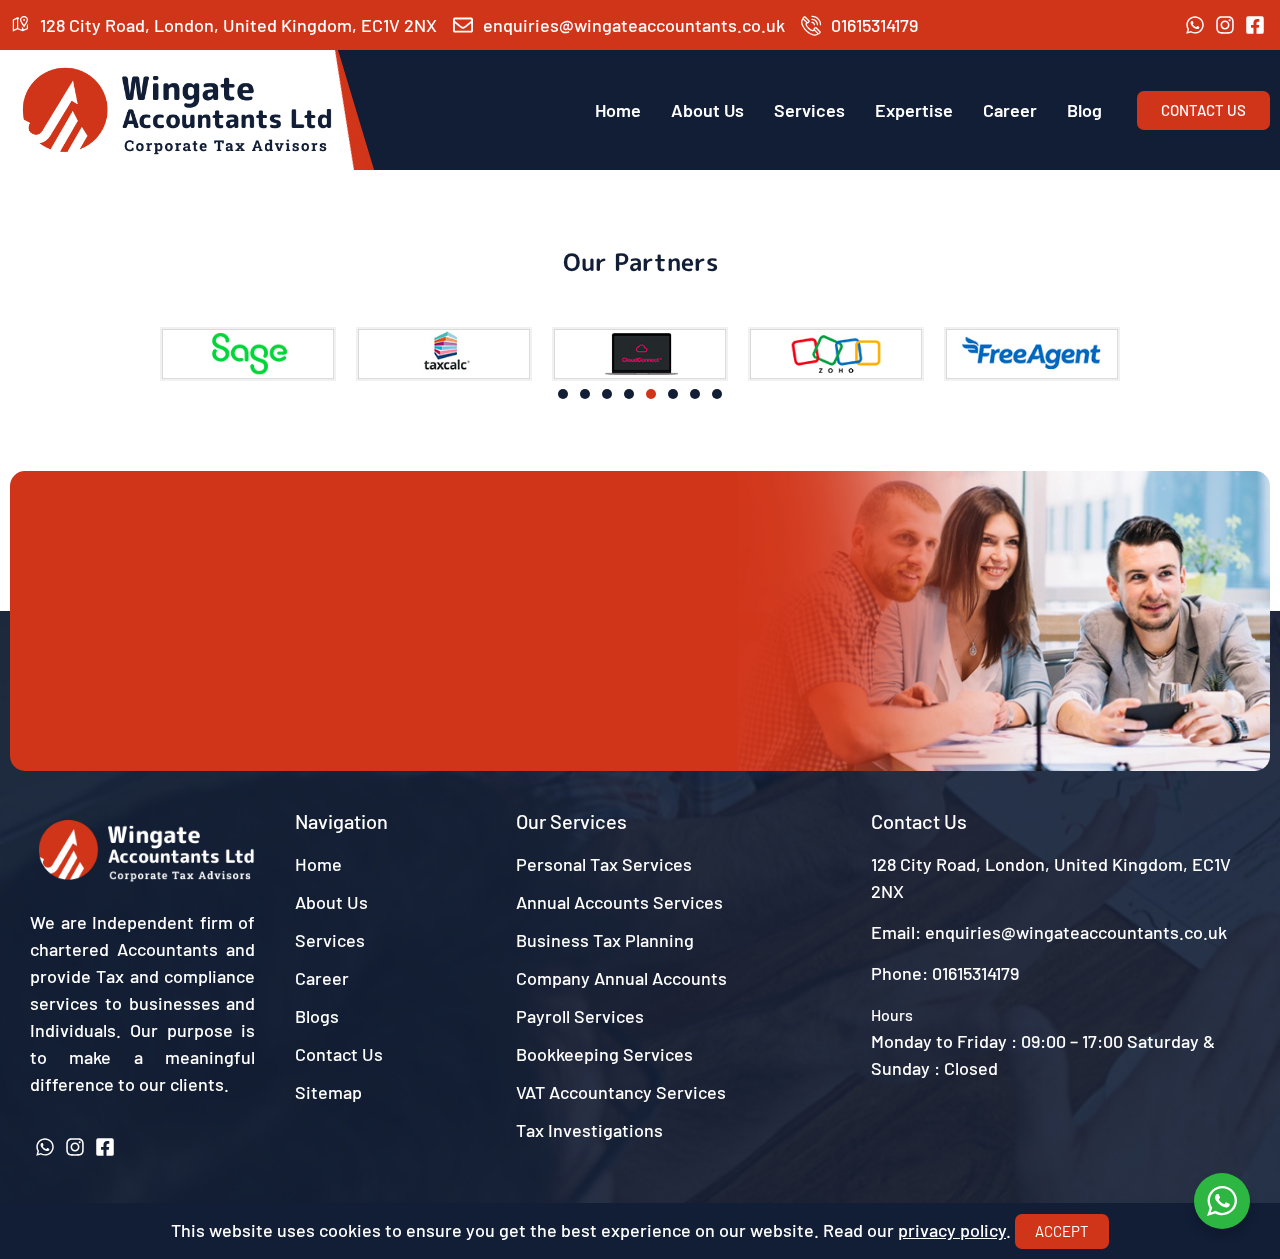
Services (809, 110)
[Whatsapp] (1195, 25)
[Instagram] (1225, 25)
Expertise (914, 110)
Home (618, 110)
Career (1010, 110)
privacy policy (952, 1230)
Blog (1084, 110)
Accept (1062, 1231)
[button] (32, 354)
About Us (707, 110)
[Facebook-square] (1255, 25)
